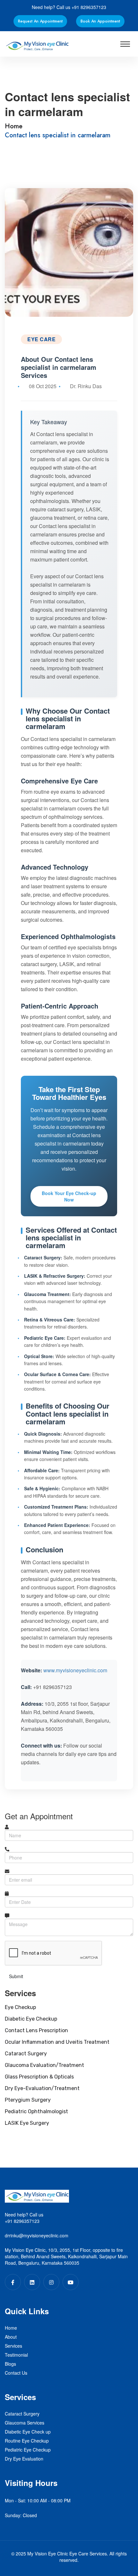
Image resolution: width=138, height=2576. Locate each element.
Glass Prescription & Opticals (39, 2077)
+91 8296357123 (89, 7)
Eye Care (41, 339)
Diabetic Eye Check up (28, 2432)
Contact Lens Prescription (36, 2030)
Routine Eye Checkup (27, 2441)
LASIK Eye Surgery (27, 2123)
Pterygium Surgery (28, 2100)
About (11, 2337)
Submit (16, 1976)
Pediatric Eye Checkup (28, 2450)
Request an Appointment (40, 21)
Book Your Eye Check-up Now (69, 1196)
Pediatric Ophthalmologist (36, 2111)
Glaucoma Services (25, 2423)
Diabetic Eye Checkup (31, 2019)
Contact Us (16, 2373)
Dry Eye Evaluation (24, 2459)
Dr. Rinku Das (86, 386)
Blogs (10, 2364)
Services (13, 2346)
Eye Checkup (20, 2007)
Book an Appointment (100, 21)
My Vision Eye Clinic (48, 2553)
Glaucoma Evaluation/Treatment (44, 2065)
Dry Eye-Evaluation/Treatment (42, 2088)
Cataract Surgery (26, 2054)
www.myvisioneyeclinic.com (75, 1670)
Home (14, 126)
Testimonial (16, 2355)
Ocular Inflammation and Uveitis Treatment (57, 2042)
